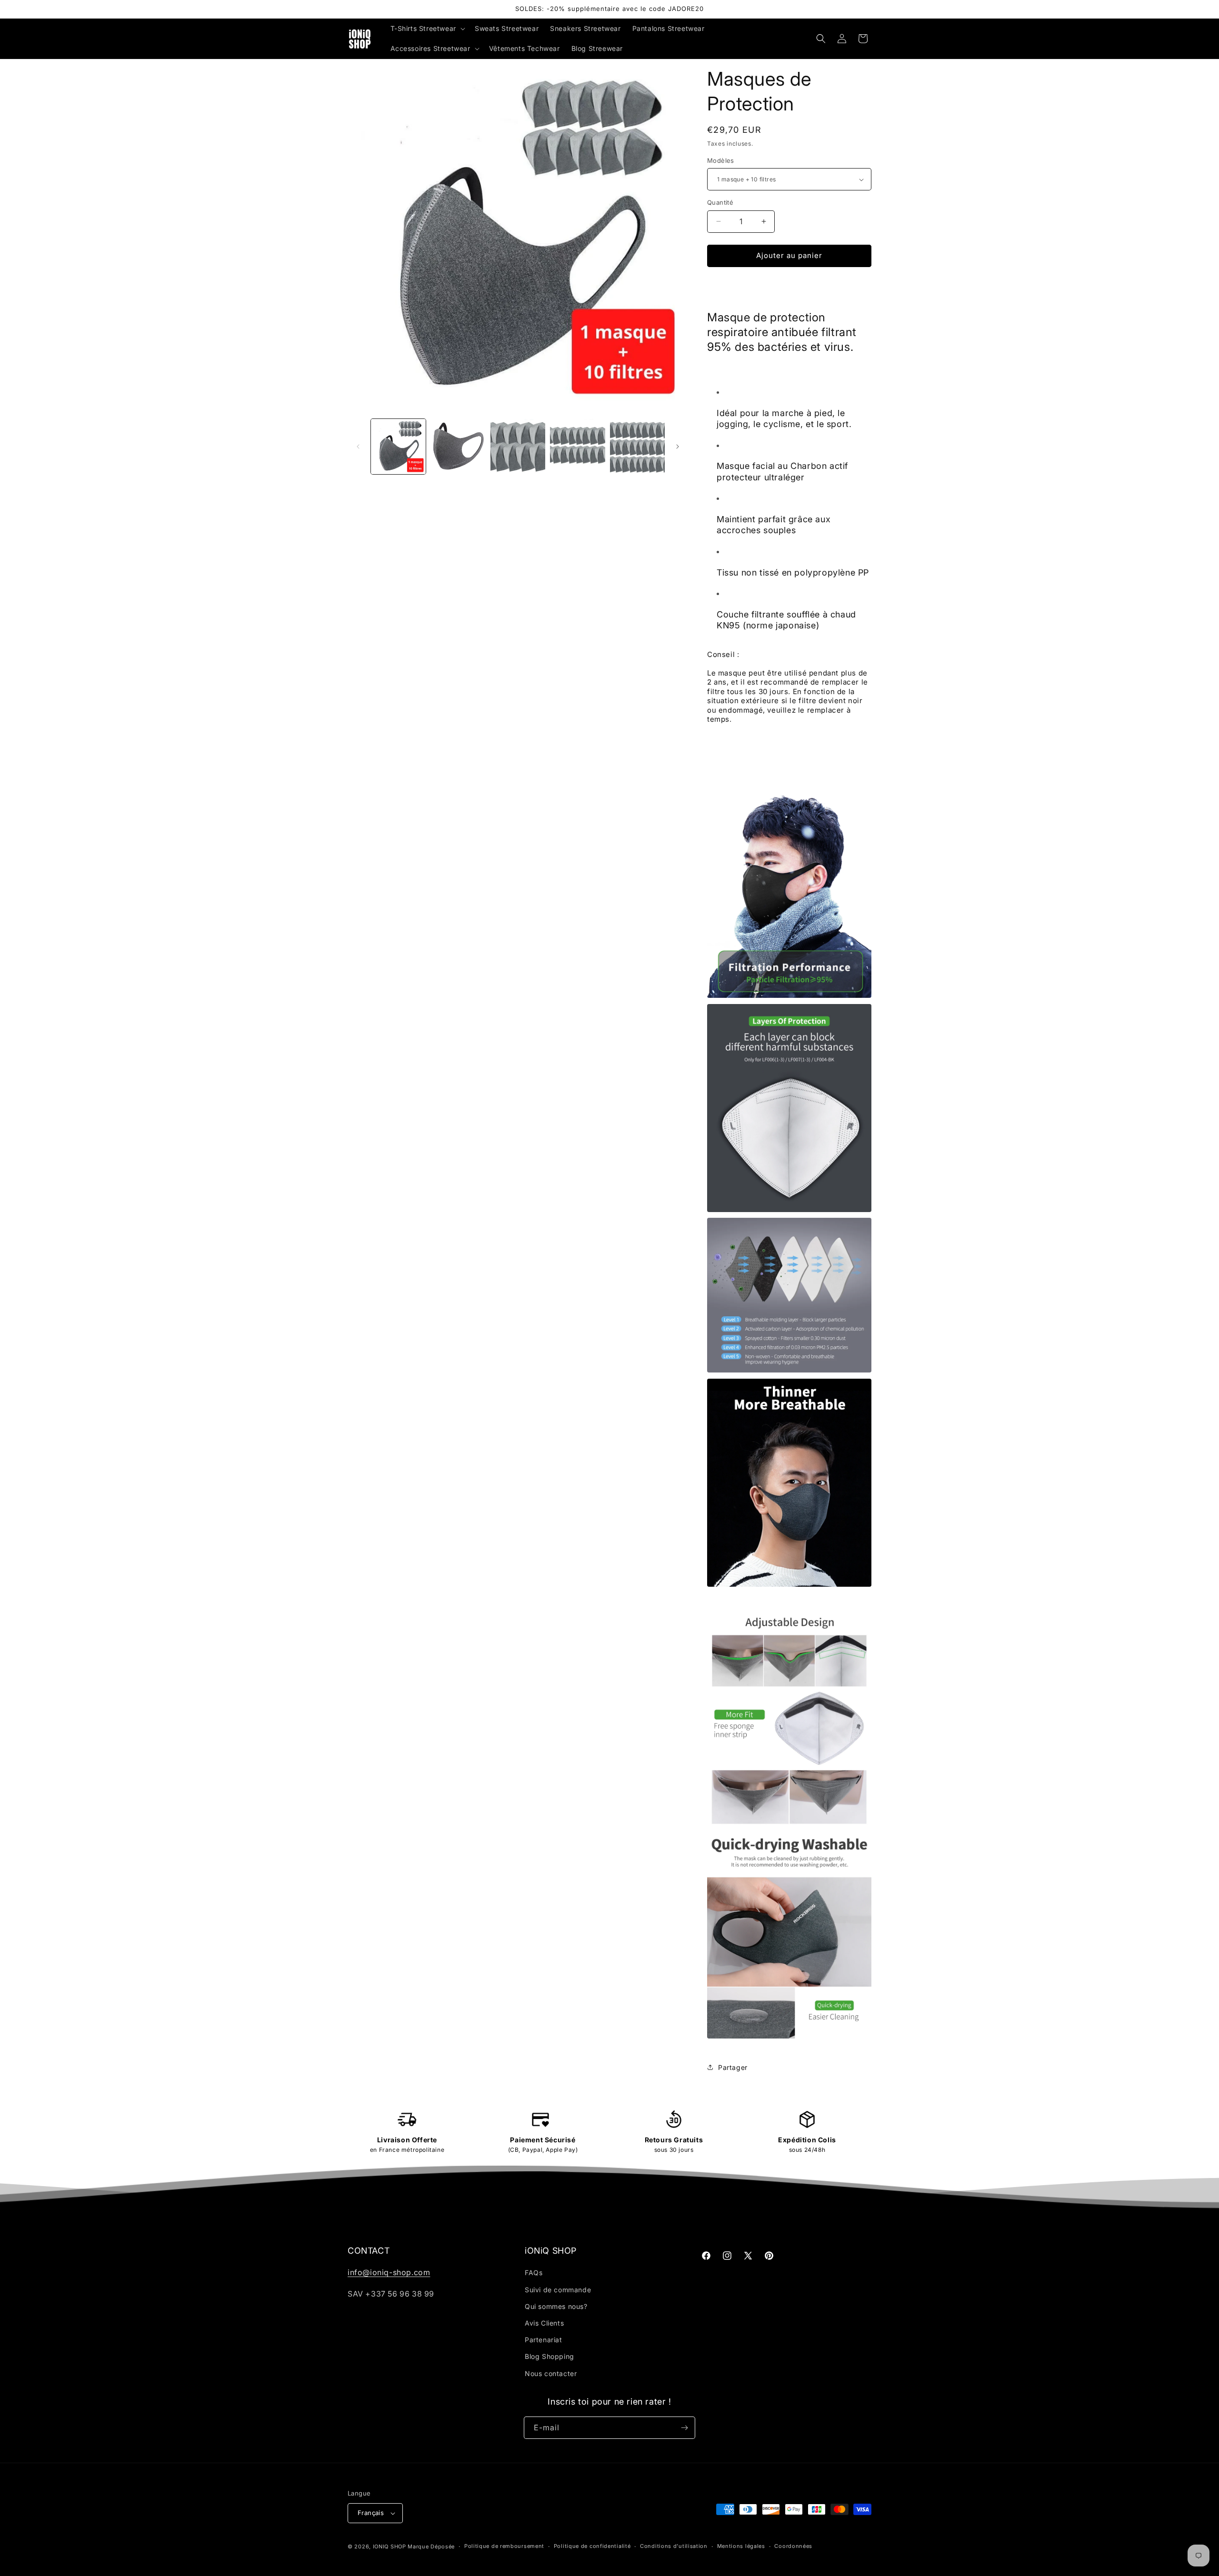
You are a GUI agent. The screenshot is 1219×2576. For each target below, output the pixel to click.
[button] (427, 29)
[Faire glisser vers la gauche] (358, 447)
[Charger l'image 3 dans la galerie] (518, 446)
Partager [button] (733, 2067)
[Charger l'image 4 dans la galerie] (577, 446)
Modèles (721, 160)
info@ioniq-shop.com (389, 2272)
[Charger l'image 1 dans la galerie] (398, 446)
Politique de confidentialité (592, 2546)
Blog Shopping (550, 2356)
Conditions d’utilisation (674, 2546)
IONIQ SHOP (390, 2546)
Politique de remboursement (504, 2546)
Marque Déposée (431, 2546)
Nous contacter (551, 2373)
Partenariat (544, 2340)
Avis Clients (544, 2323)
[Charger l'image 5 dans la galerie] (637, 446)
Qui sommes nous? (556, 2306)
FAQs (534, 2273)
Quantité (720, 202)
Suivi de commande (558, 2290)
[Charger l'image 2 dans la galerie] (458, 446)
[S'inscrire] (684, 2428)
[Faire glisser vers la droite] (678, 447)
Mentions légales (741, 2546)
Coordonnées (793, 2546)
